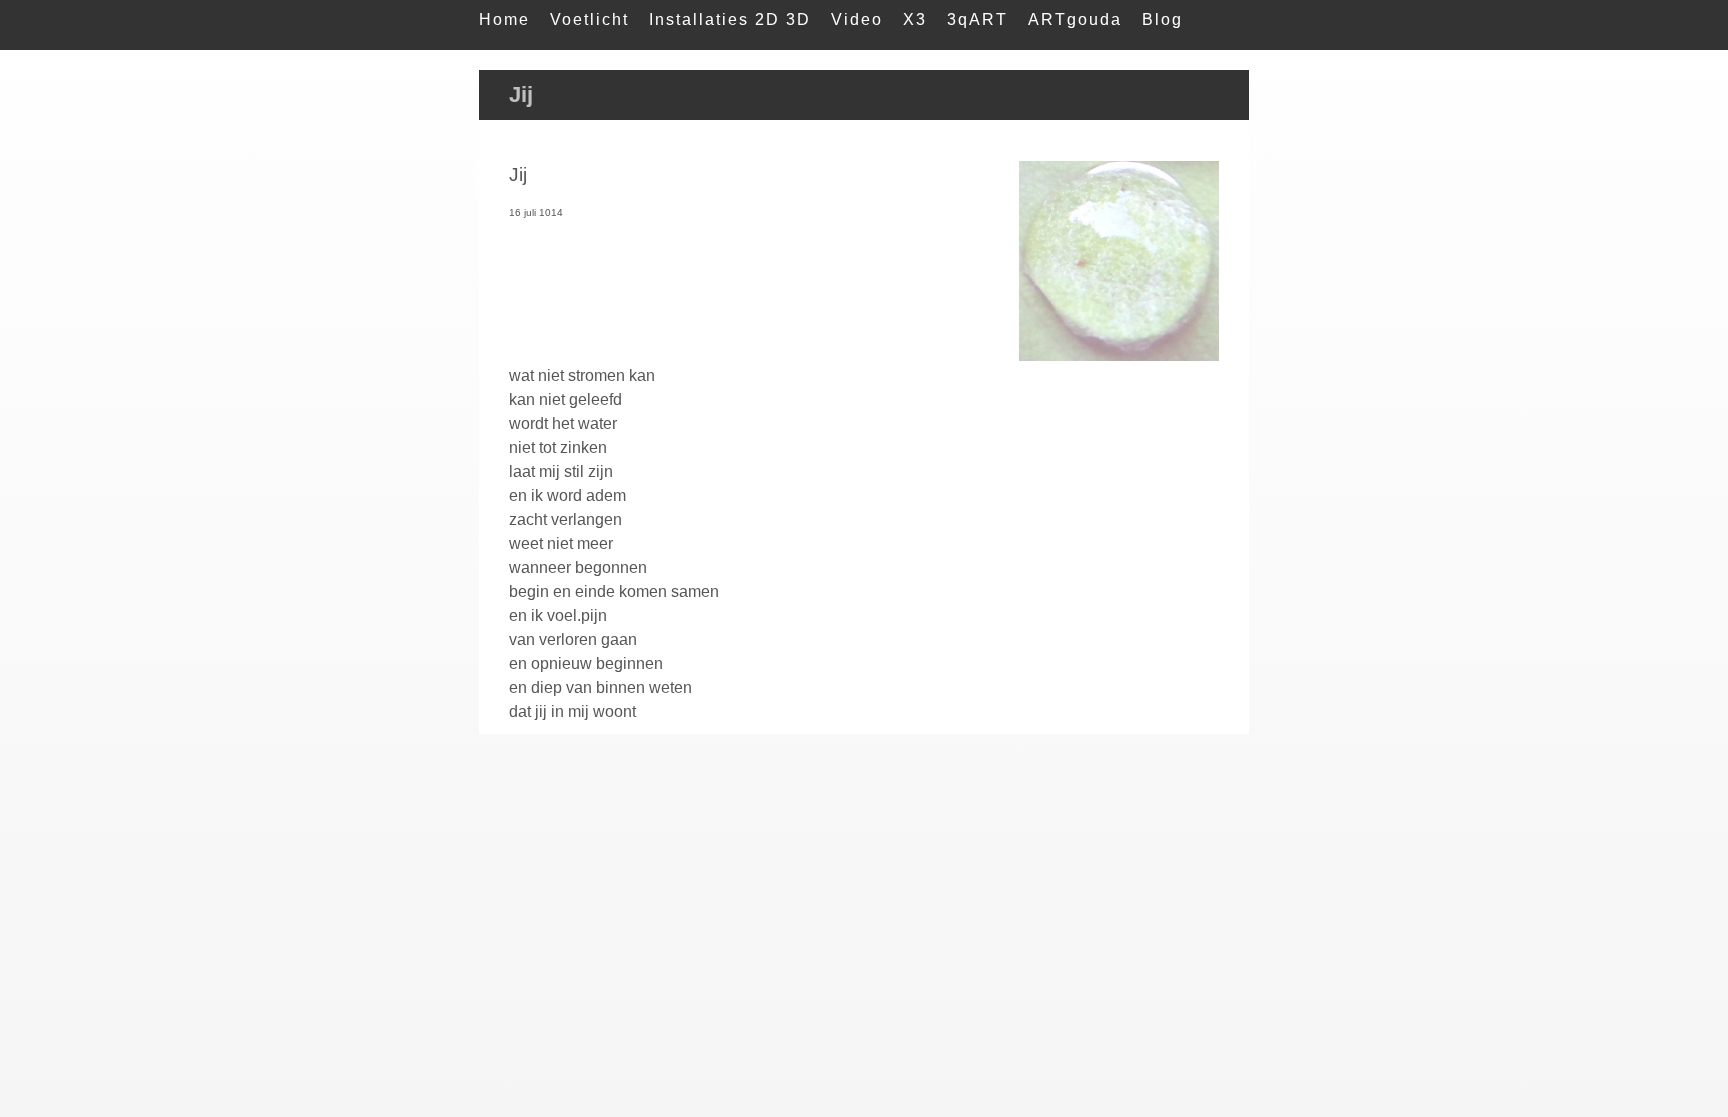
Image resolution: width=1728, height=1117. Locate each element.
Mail (498, 59)
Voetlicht (589, 19)
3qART (977, 19)
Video (857, 19)
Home (504, 19)
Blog (1162, 19)
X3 (915, 19)
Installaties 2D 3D (730, 19)
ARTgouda (1075, 19)
